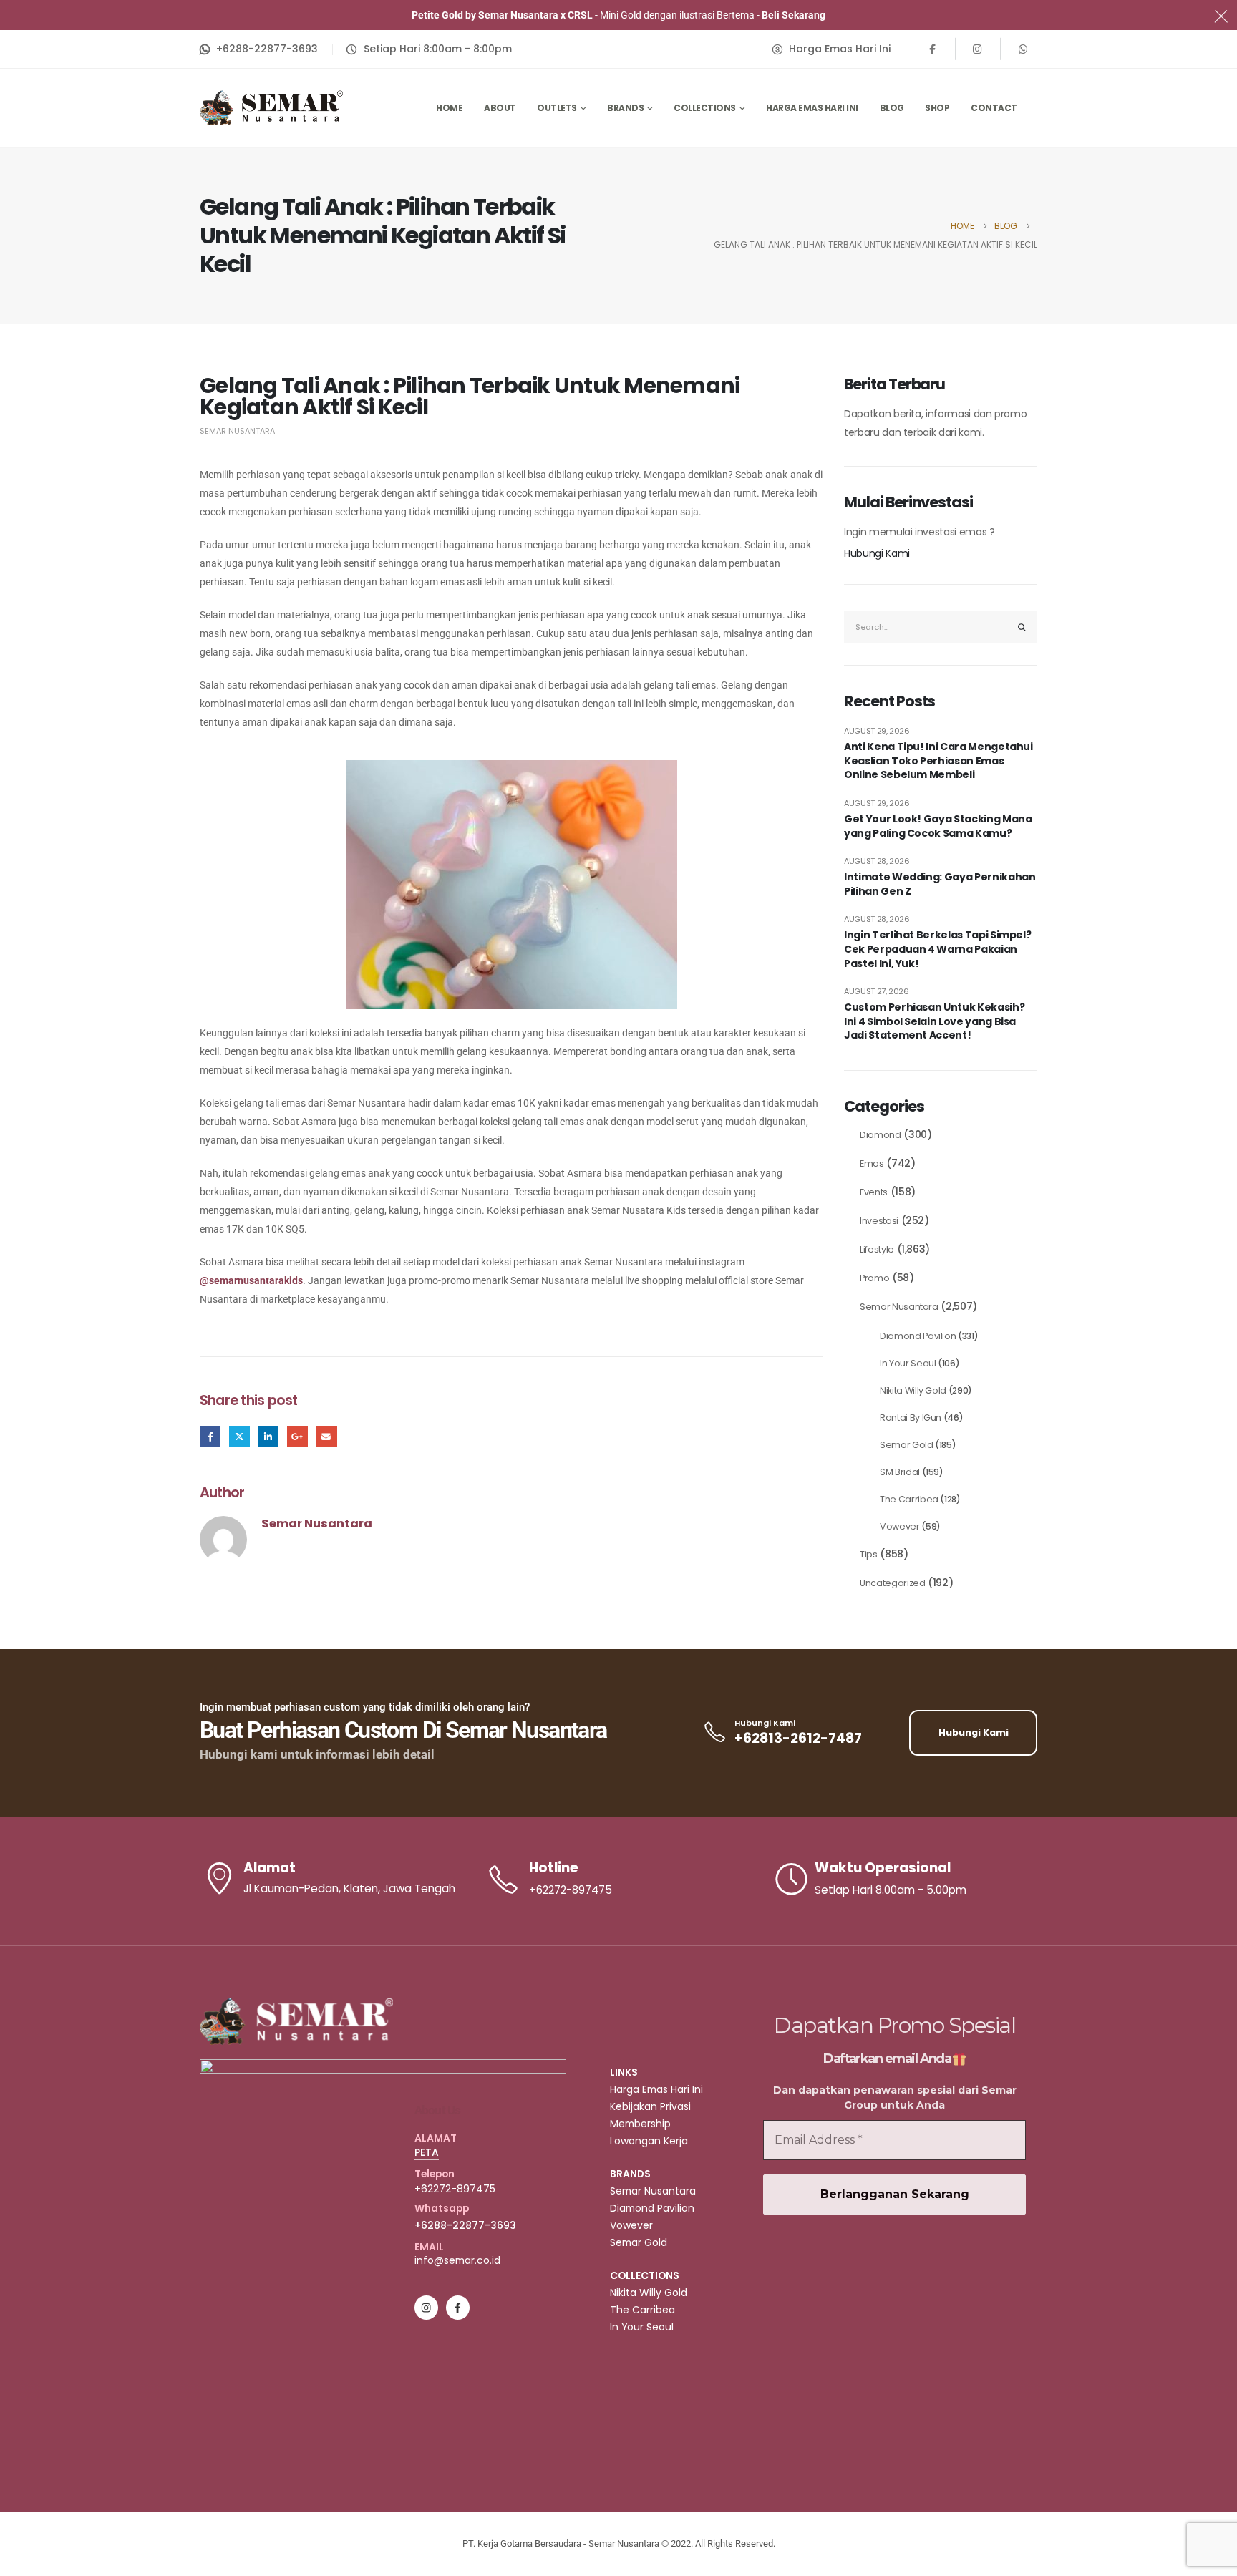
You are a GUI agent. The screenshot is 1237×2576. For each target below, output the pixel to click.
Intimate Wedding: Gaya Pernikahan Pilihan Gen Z (940, 884)
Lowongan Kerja (649, 2141)
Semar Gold (907, 1445)
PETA (427, 2152)
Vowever (900, 1526)
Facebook (210, 1436)
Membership (640, 2124)
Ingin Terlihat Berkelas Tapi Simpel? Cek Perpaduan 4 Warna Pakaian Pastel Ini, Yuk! (937, 949)
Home (449, 108)
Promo (874, 1278)
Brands (625, 108)
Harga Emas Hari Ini (812, 108)
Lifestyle (877, 1249)
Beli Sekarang (794, 15)
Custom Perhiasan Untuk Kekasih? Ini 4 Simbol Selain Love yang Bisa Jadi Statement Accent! (934, 1021)
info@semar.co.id (457, 2260)
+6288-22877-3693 (465, 2225)
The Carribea (909, 1499)
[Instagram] (978, 49)
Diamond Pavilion (918, 1336)
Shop (937, 108)
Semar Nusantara (237, 431)
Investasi (879, 1221)
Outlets (557, 108)
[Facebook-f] (458, 2307)
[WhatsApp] (1023, 49)
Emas (872, 1163)
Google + (297, 1436)
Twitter (239, 1436)
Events (874, 1192)
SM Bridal (900, 1472)
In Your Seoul (908, 1363)
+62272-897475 (455, 2189)
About (500, 108)
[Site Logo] (271, 108)
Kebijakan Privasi (650, 2106)
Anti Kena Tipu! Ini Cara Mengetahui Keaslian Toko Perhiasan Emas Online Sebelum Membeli (938, 761)
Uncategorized (892, 1583)
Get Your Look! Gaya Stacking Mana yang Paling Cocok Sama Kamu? (938, 826)
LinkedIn (268, 1436)
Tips (869, 1554)
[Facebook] (933, 49)
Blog (892, 108)
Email (326, 1436)
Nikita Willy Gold (913, 1390)
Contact (994, 108)
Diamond (881, 1135)
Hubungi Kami (877, 553)
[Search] (1022, 627)
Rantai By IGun (911, 1418)
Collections (705, 108)
